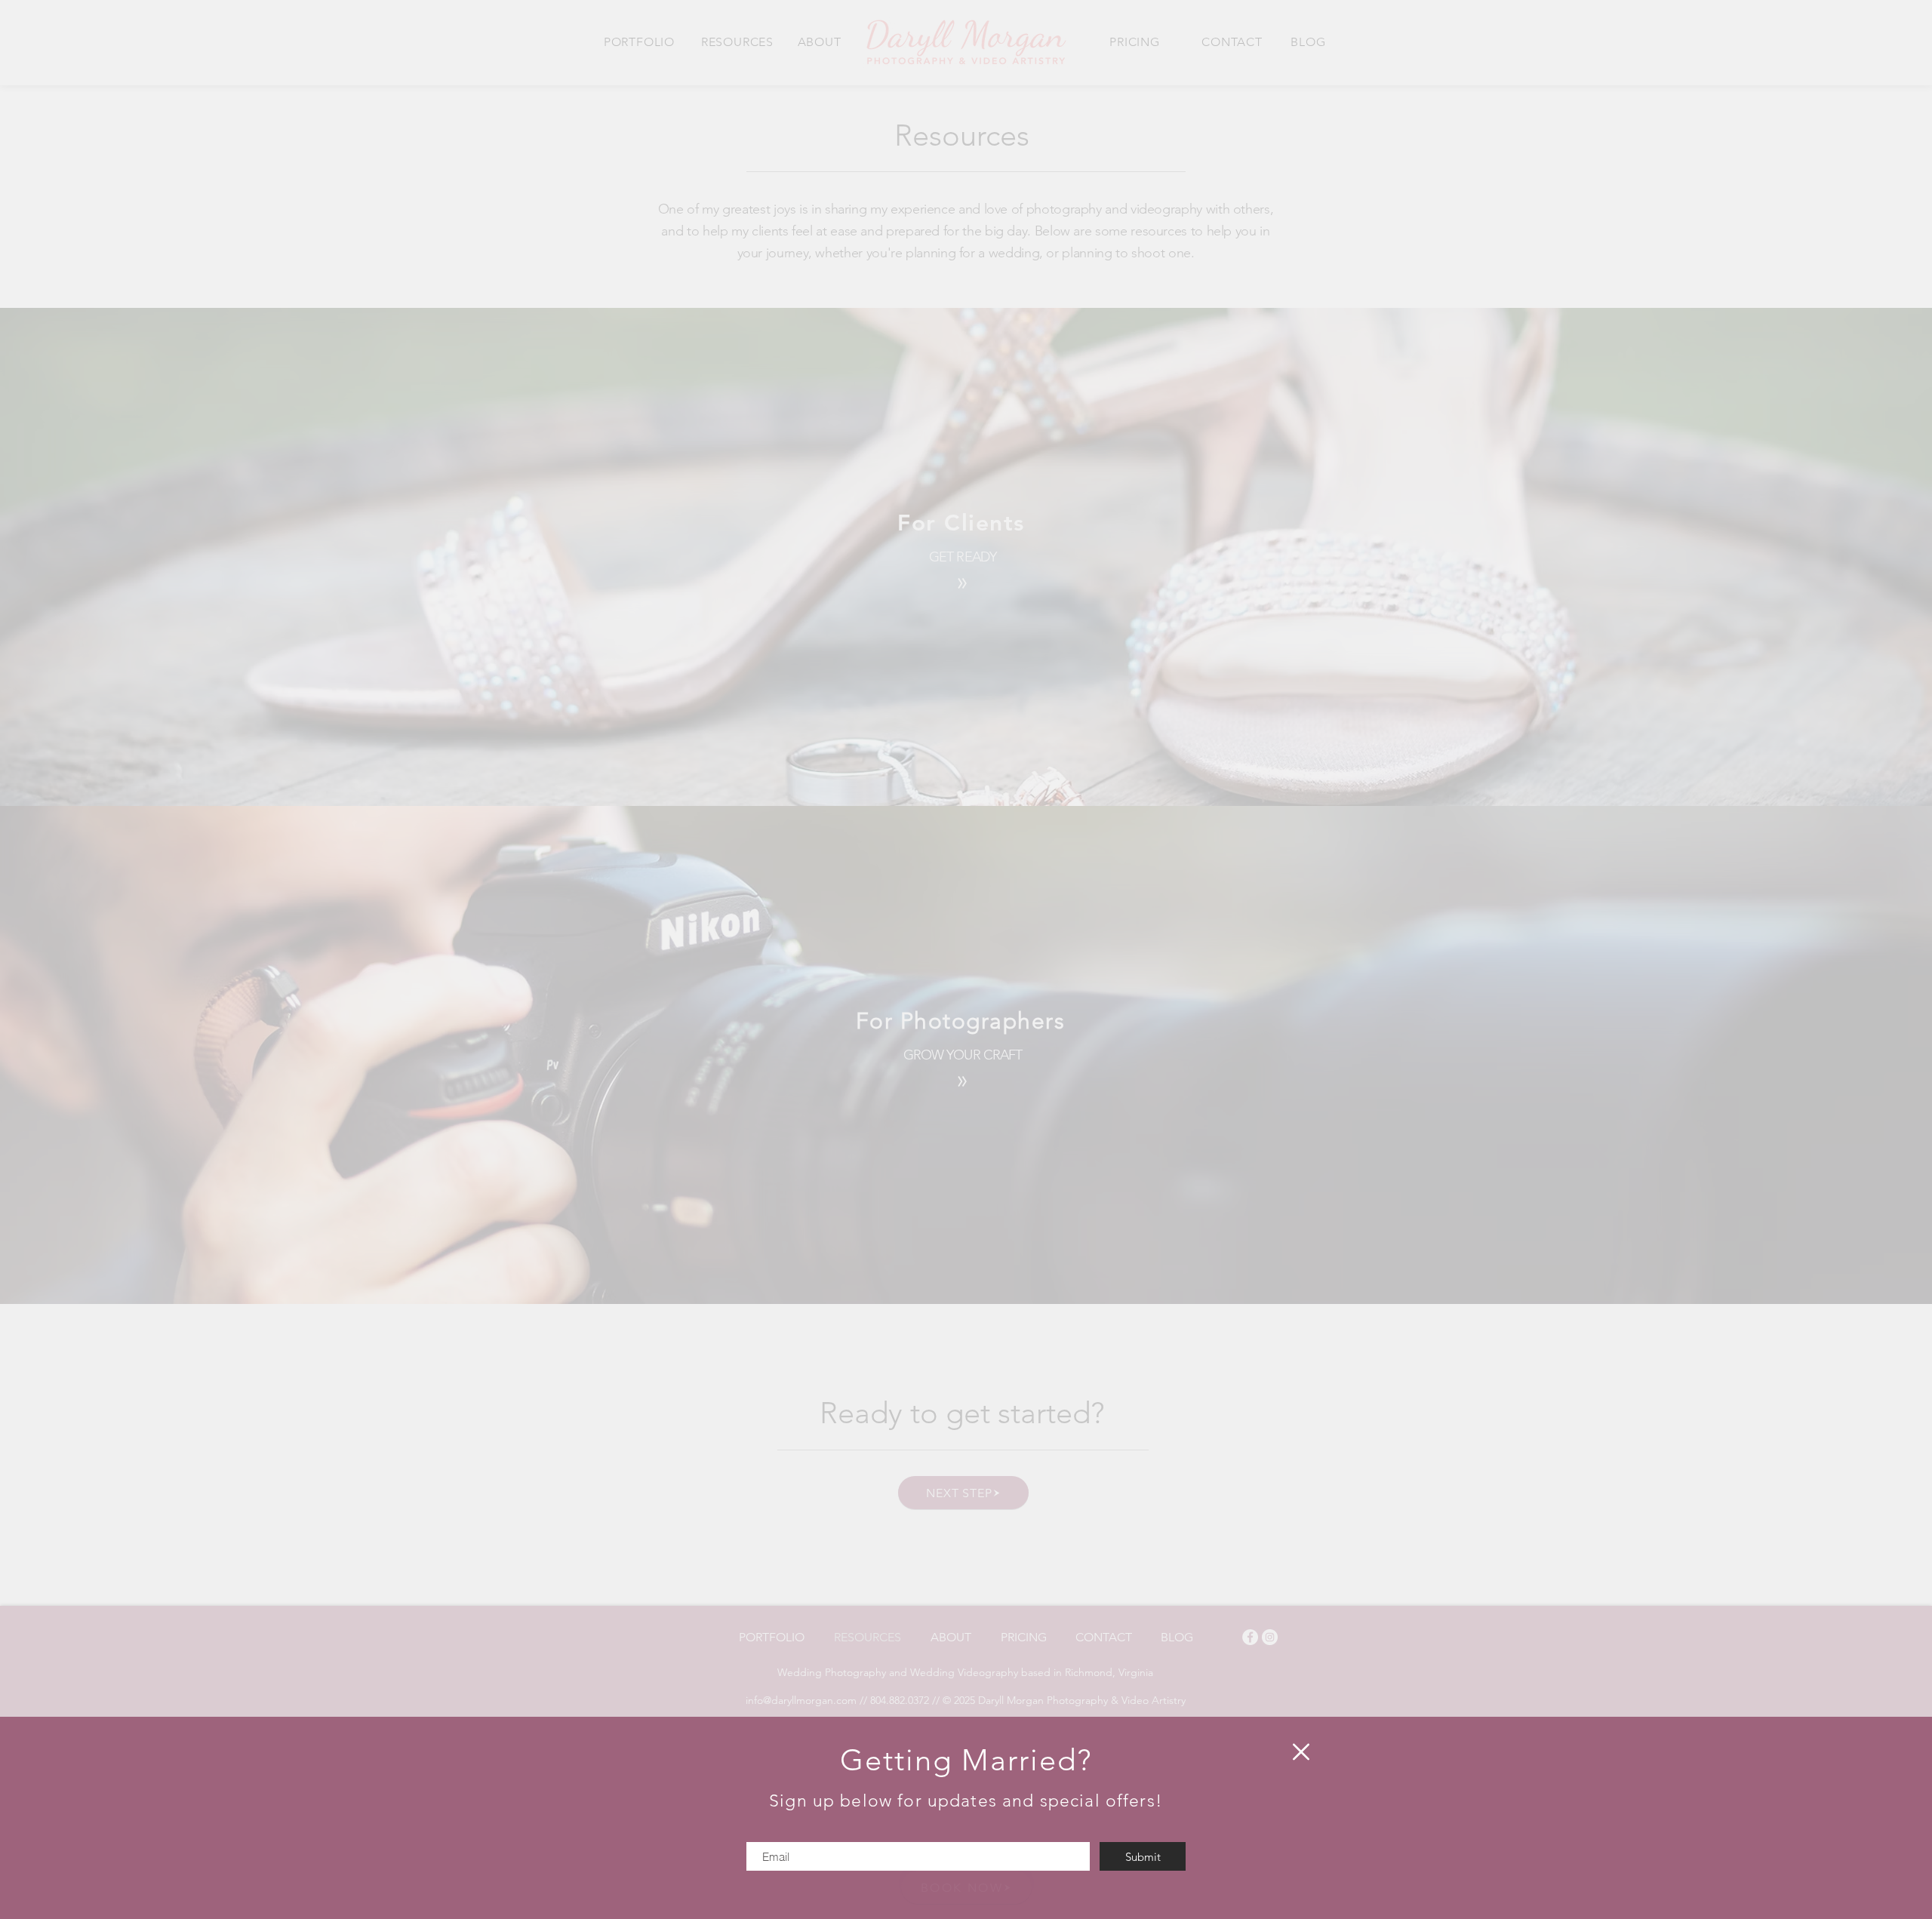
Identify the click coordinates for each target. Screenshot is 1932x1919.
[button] (1301, 1752)
